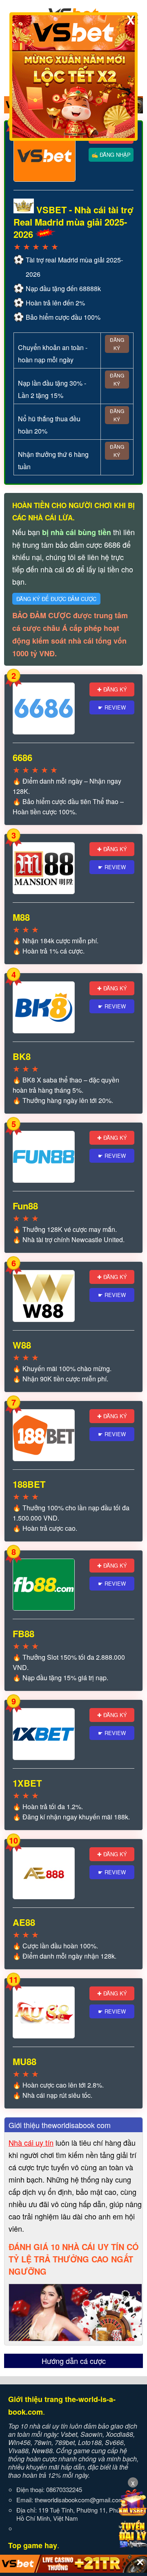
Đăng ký (117, 344)
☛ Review (112, 707)
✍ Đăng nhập (111, 155)
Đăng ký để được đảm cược (56, 599)
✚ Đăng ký (112, 689)
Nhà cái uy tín (31, 2142)
